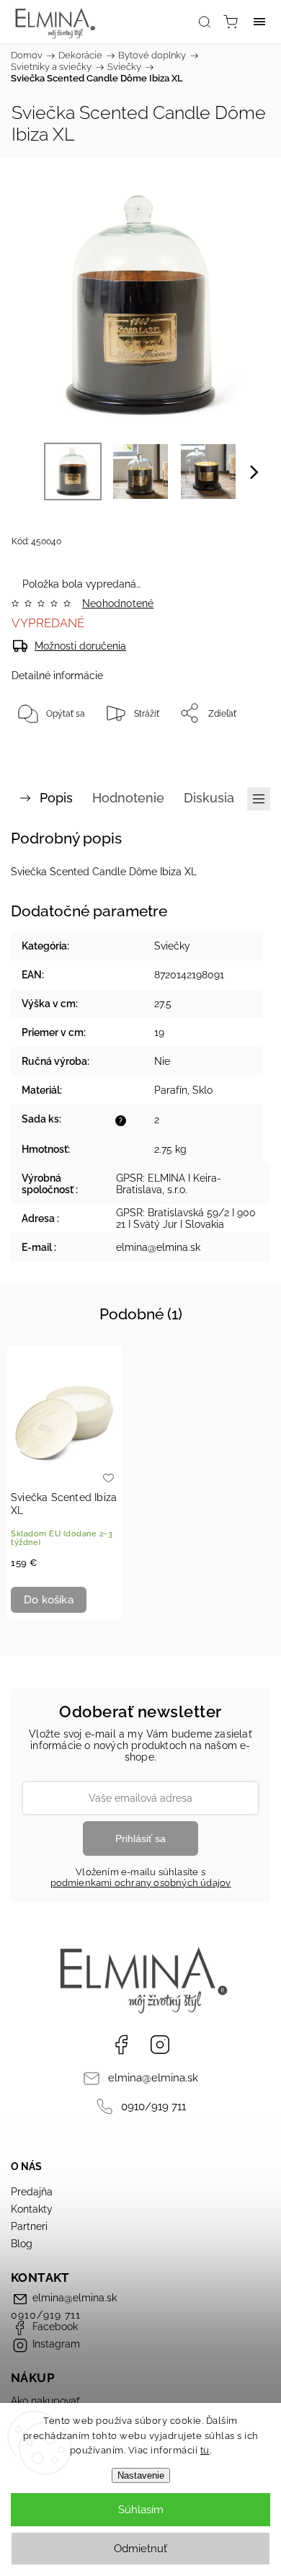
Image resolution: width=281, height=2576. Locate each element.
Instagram (160, 2045)
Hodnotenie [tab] (128, 798)
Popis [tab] (56, 798)
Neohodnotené (118, 603)
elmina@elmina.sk (153, 2078)
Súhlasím (141, 2510)
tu (205, 2450)
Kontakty (32, 2209)
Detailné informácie (57, 676)
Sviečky (172, 946)
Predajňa (32, 2192)
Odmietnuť (140, 2549)
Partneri (29, 2226)
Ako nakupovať (45, 2401)
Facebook (121, 2045)
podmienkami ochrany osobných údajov (141, 1883)
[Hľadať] (205, 22)
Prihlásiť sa (140, 1838)
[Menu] (259, 22)
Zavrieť (236, 750)
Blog (22, 2244)
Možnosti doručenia (80, 646)
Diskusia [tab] (209, 798)
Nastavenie (141, 2475)
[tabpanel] (64, 1483)
